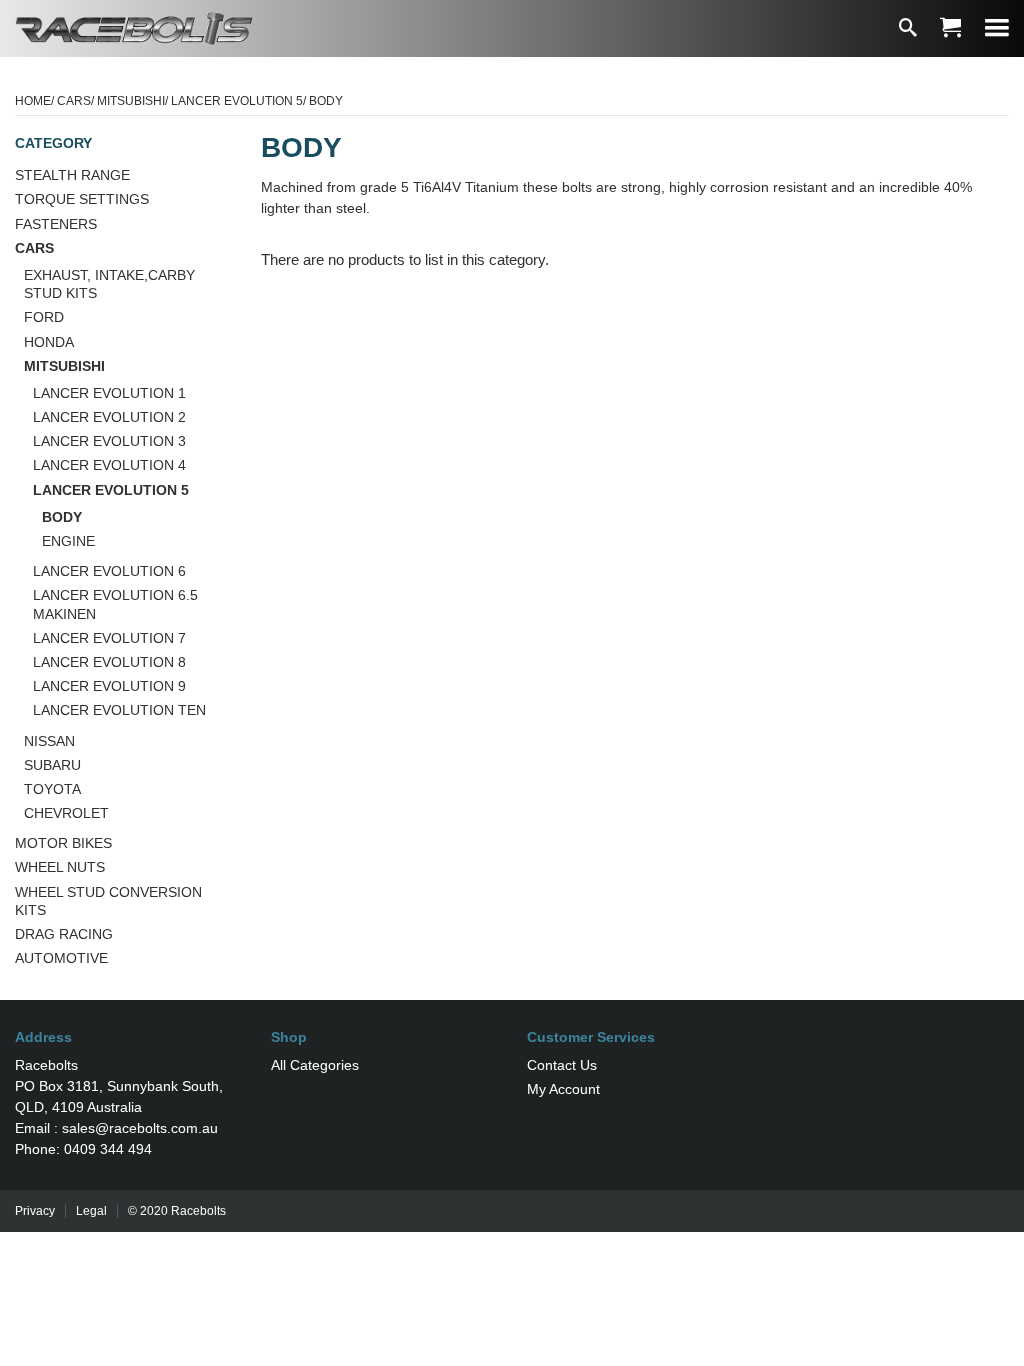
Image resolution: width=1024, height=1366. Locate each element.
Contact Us (562, 1065)
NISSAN (49, 741)
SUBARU (52, 765)
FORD (44, 317)
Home (33, 101)
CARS (74, 101)
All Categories (315, 1065)
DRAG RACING (64, 934)
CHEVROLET (66, 813)
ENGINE (68, 541)
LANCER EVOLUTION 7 (109, 638)
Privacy (35, 1211)
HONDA (49, 342)
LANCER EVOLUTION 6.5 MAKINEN (115, 604)
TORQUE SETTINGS (82, 199)
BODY (62, 517)
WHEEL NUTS (60, 867)
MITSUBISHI (131, 101)
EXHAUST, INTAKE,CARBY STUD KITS (109, 284)
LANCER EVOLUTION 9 (109, 686)
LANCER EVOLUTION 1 (109, 393)
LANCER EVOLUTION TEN (119, 710)
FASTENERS (56, 224)
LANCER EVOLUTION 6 (109, 571)
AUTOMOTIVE (61, 958)
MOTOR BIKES (63, 843)
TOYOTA (52, 789)
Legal (91, 1211)
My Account (563, 1089)
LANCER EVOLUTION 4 (109, 465)
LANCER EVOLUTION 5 (237, 101)
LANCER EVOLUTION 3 (109, 441)
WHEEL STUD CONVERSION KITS (108, 901)
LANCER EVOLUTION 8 (109, 662)
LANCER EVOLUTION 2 (109, 417)
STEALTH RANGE (72, 175)
